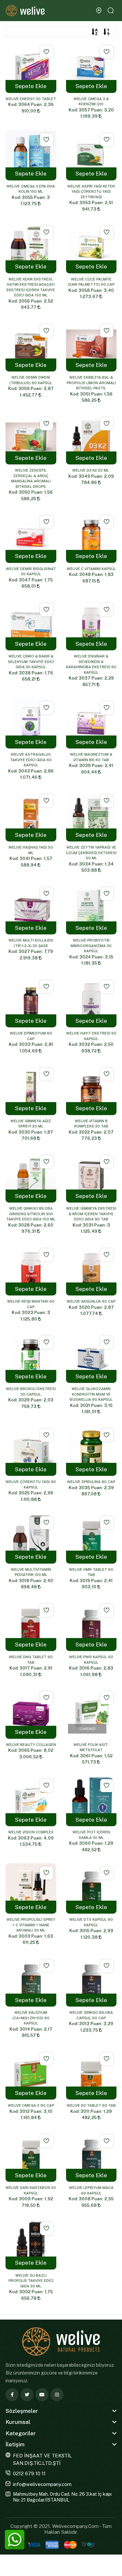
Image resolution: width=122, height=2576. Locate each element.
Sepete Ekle (31, 86)
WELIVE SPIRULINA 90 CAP (91, 1482)
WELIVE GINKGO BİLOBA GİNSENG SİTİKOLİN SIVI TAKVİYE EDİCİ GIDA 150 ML (31, 1214)
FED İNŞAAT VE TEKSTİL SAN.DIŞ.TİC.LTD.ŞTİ (42, 2459)
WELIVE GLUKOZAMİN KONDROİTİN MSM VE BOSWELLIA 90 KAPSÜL (91, 1394)
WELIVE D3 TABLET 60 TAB (91, 2105)
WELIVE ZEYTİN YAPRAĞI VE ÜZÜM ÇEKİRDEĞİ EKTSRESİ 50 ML (91, 853)
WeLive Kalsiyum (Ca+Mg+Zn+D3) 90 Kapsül (31, 2018)
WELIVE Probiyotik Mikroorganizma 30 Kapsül (91, 946)
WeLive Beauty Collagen (31, 1745)
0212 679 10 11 (29, 2473)
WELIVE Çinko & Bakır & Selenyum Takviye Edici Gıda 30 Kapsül (31, 662)
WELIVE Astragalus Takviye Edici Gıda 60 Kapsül (31, 760)
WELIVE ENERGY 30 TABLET (31, 99)
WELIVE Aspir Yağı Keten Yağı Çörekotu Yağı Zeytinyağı (91, 192)
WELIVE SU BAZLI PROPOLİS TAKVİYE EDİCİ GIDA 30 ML (31, 2281)
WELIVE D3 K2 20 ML (91, 470)
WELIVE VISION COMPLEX (31, 1832)
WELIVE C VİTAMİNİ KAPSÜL (91, 569)
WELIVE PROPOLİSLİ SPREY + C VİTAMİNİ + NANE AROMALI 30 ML (31, 1925)
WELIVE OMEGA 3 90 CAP (31, 2105)
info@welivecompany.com (42, 2484)
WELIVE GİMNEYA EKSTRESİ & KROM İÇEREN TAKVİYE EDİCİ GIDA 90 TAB (91, 1214)
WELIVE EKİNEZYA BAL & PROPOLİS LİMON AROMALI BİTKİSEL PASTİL (91, 383)
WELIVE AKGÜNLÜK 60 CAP (91, 1301)
